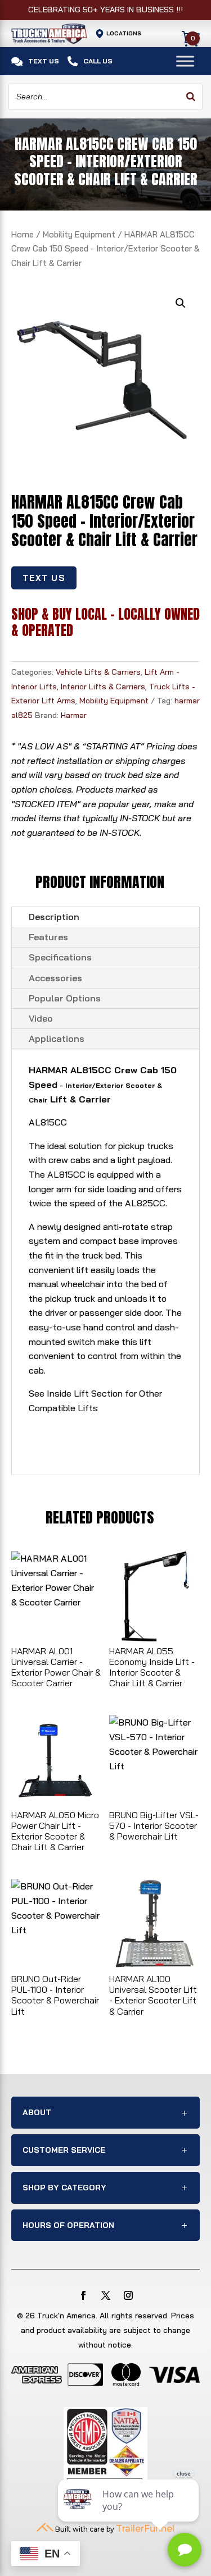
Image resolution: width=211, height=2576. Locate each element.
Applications (57, 1038)
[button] (181, 303)
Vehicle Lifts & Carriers (98, 672)
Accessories (55, 978)
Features (48, 937)
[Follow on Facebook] (83, 2295)
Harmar (74, 715)
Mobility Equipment (79, 234)
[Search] (191, 97)
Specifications (60, 957)
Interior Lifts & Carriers (103, 687)
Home (23, 234)
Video (41, 1018)
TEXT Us (44, 578)
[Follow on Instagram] (128, 2295)
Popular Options (65, 998)
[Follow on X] (106, 2295)
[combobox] (105, 97)
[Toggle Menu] (185, 61)
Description (54, 917)
